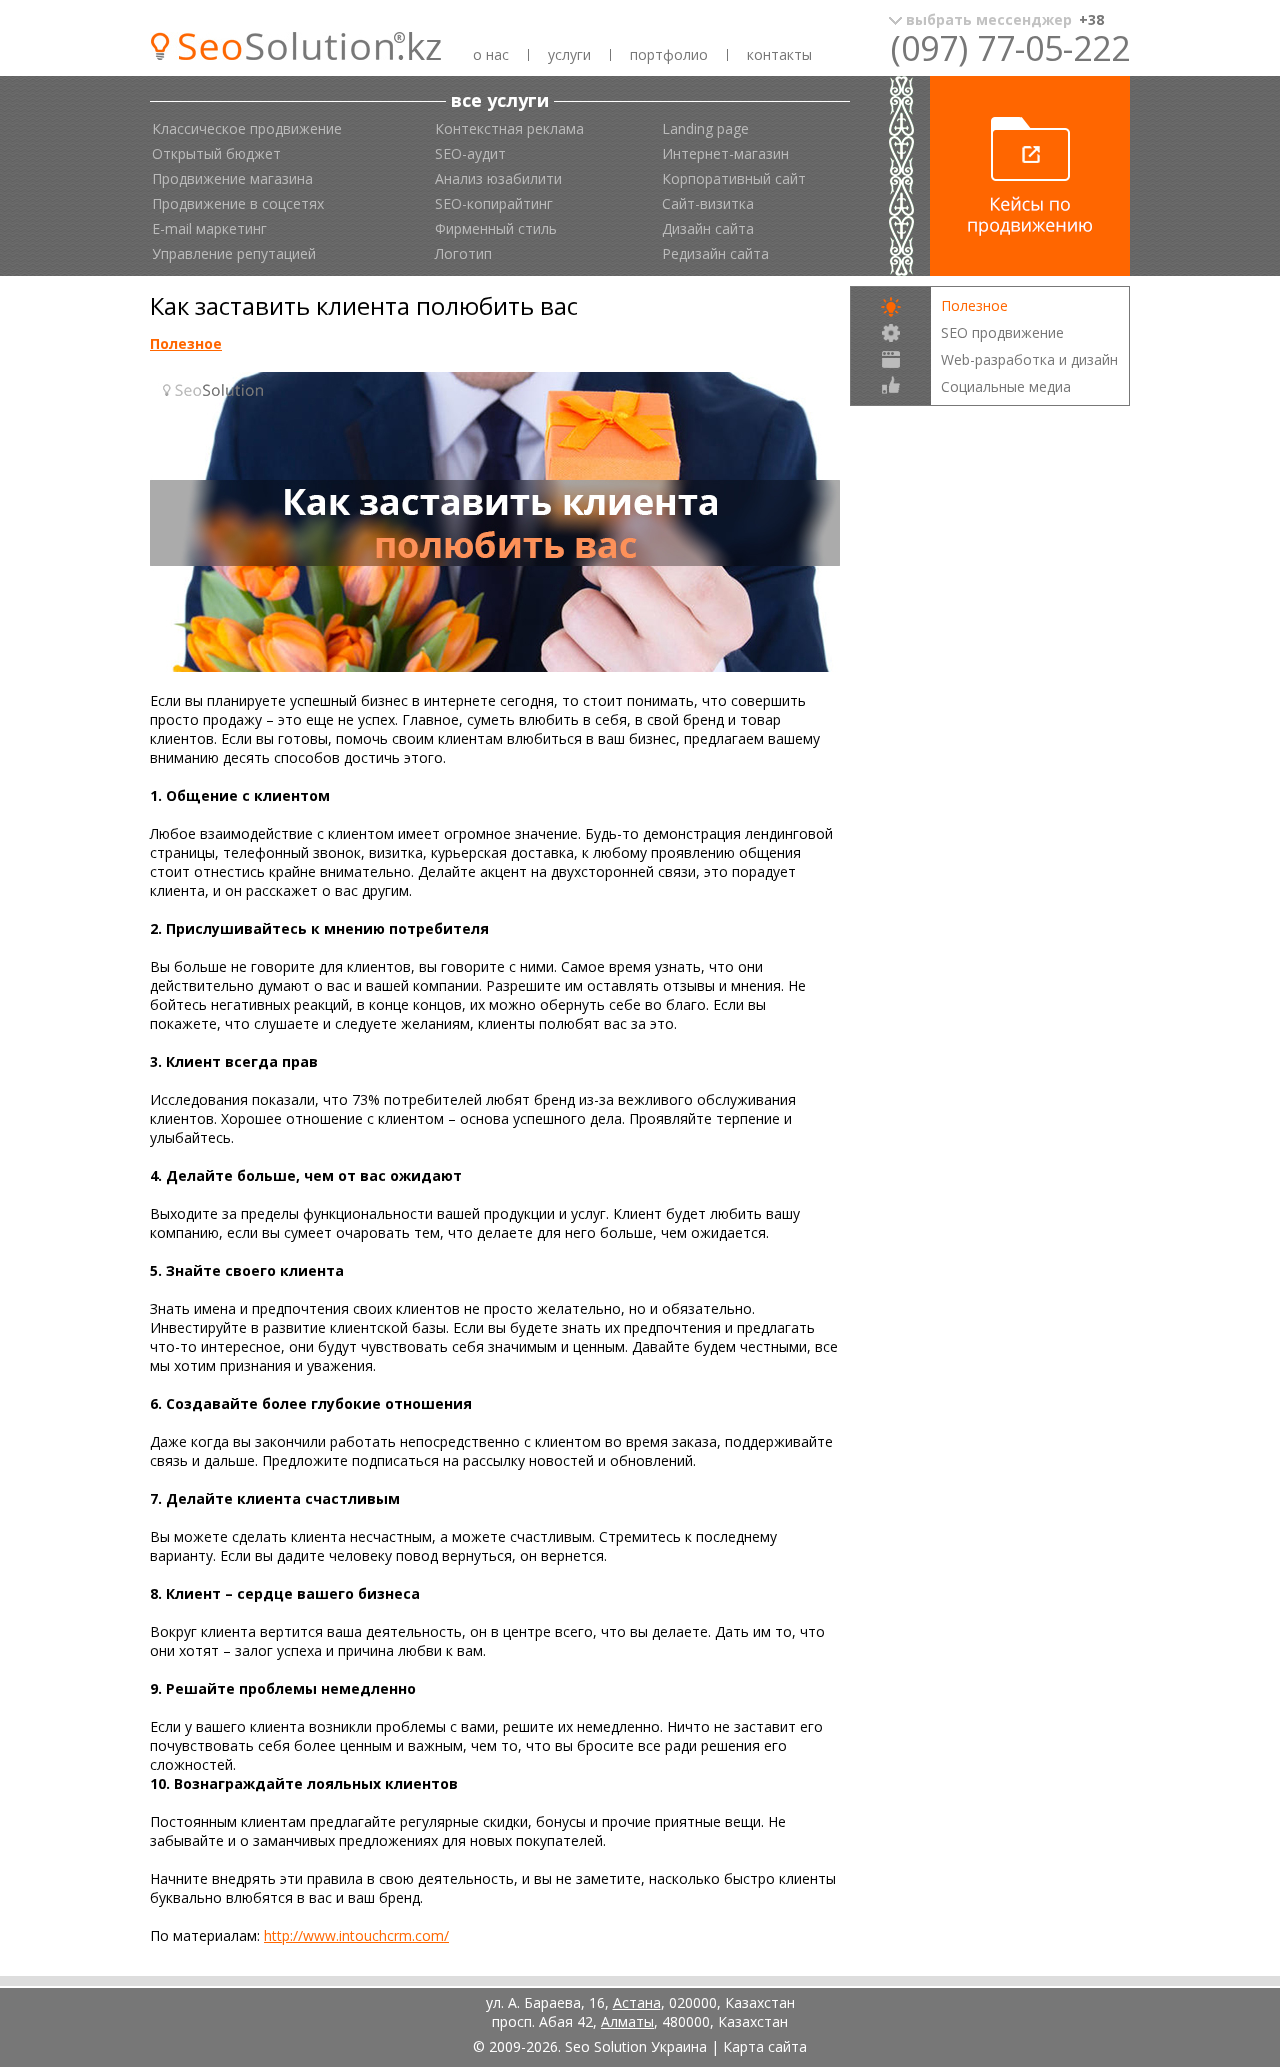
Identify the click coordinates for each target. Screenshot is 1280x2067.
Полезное (186, 343)
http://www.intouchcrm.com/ (356, 1935)
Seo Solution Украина (636, 2046)
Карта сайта (765, 2046)
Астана (637, 2002)
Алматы (627, 2021)
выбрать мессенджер (1005, 19)
